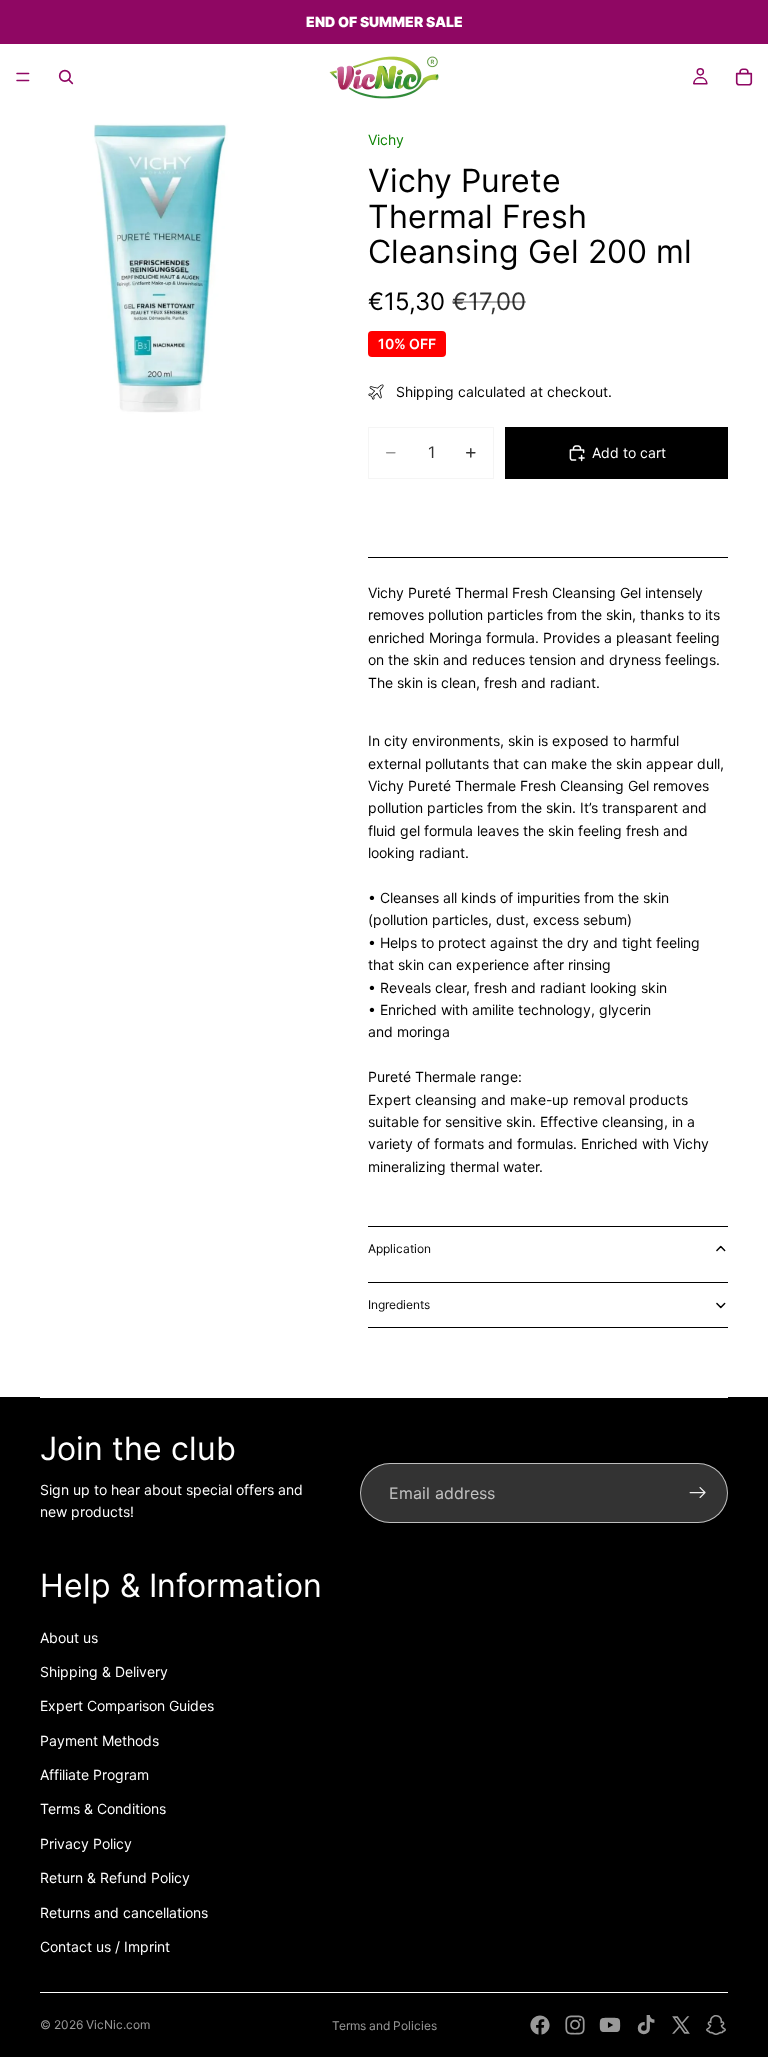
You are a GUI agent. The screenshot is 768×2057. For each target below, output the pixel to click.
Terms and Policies (384, 2025)
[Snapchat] (716, 2025)
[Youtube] (610, 2025)
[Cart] (744, 77)
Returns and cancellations (124, 1912)
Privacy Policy (86, 1843)
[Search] (66, 77)
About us (69, 1637)
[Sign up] (698, 1493)
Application (399, 1248)
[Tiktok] (646, 2025)
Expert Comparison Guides (127, 1705)
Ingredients (399, 1304)
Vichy (386, 139)
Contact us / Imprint (105, 1946)
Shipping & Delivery (104, 1671)
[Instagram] (575, 2025)
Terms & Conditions (103, 1808)
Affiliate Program (94, 1774)
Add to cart (629, 452)
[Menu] (23, 77)
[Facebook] (540, 2025)
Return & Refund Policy (115, 1877)
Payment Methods (99, 1740)
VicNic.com (118, 2024)
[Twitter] (681, 2025)
